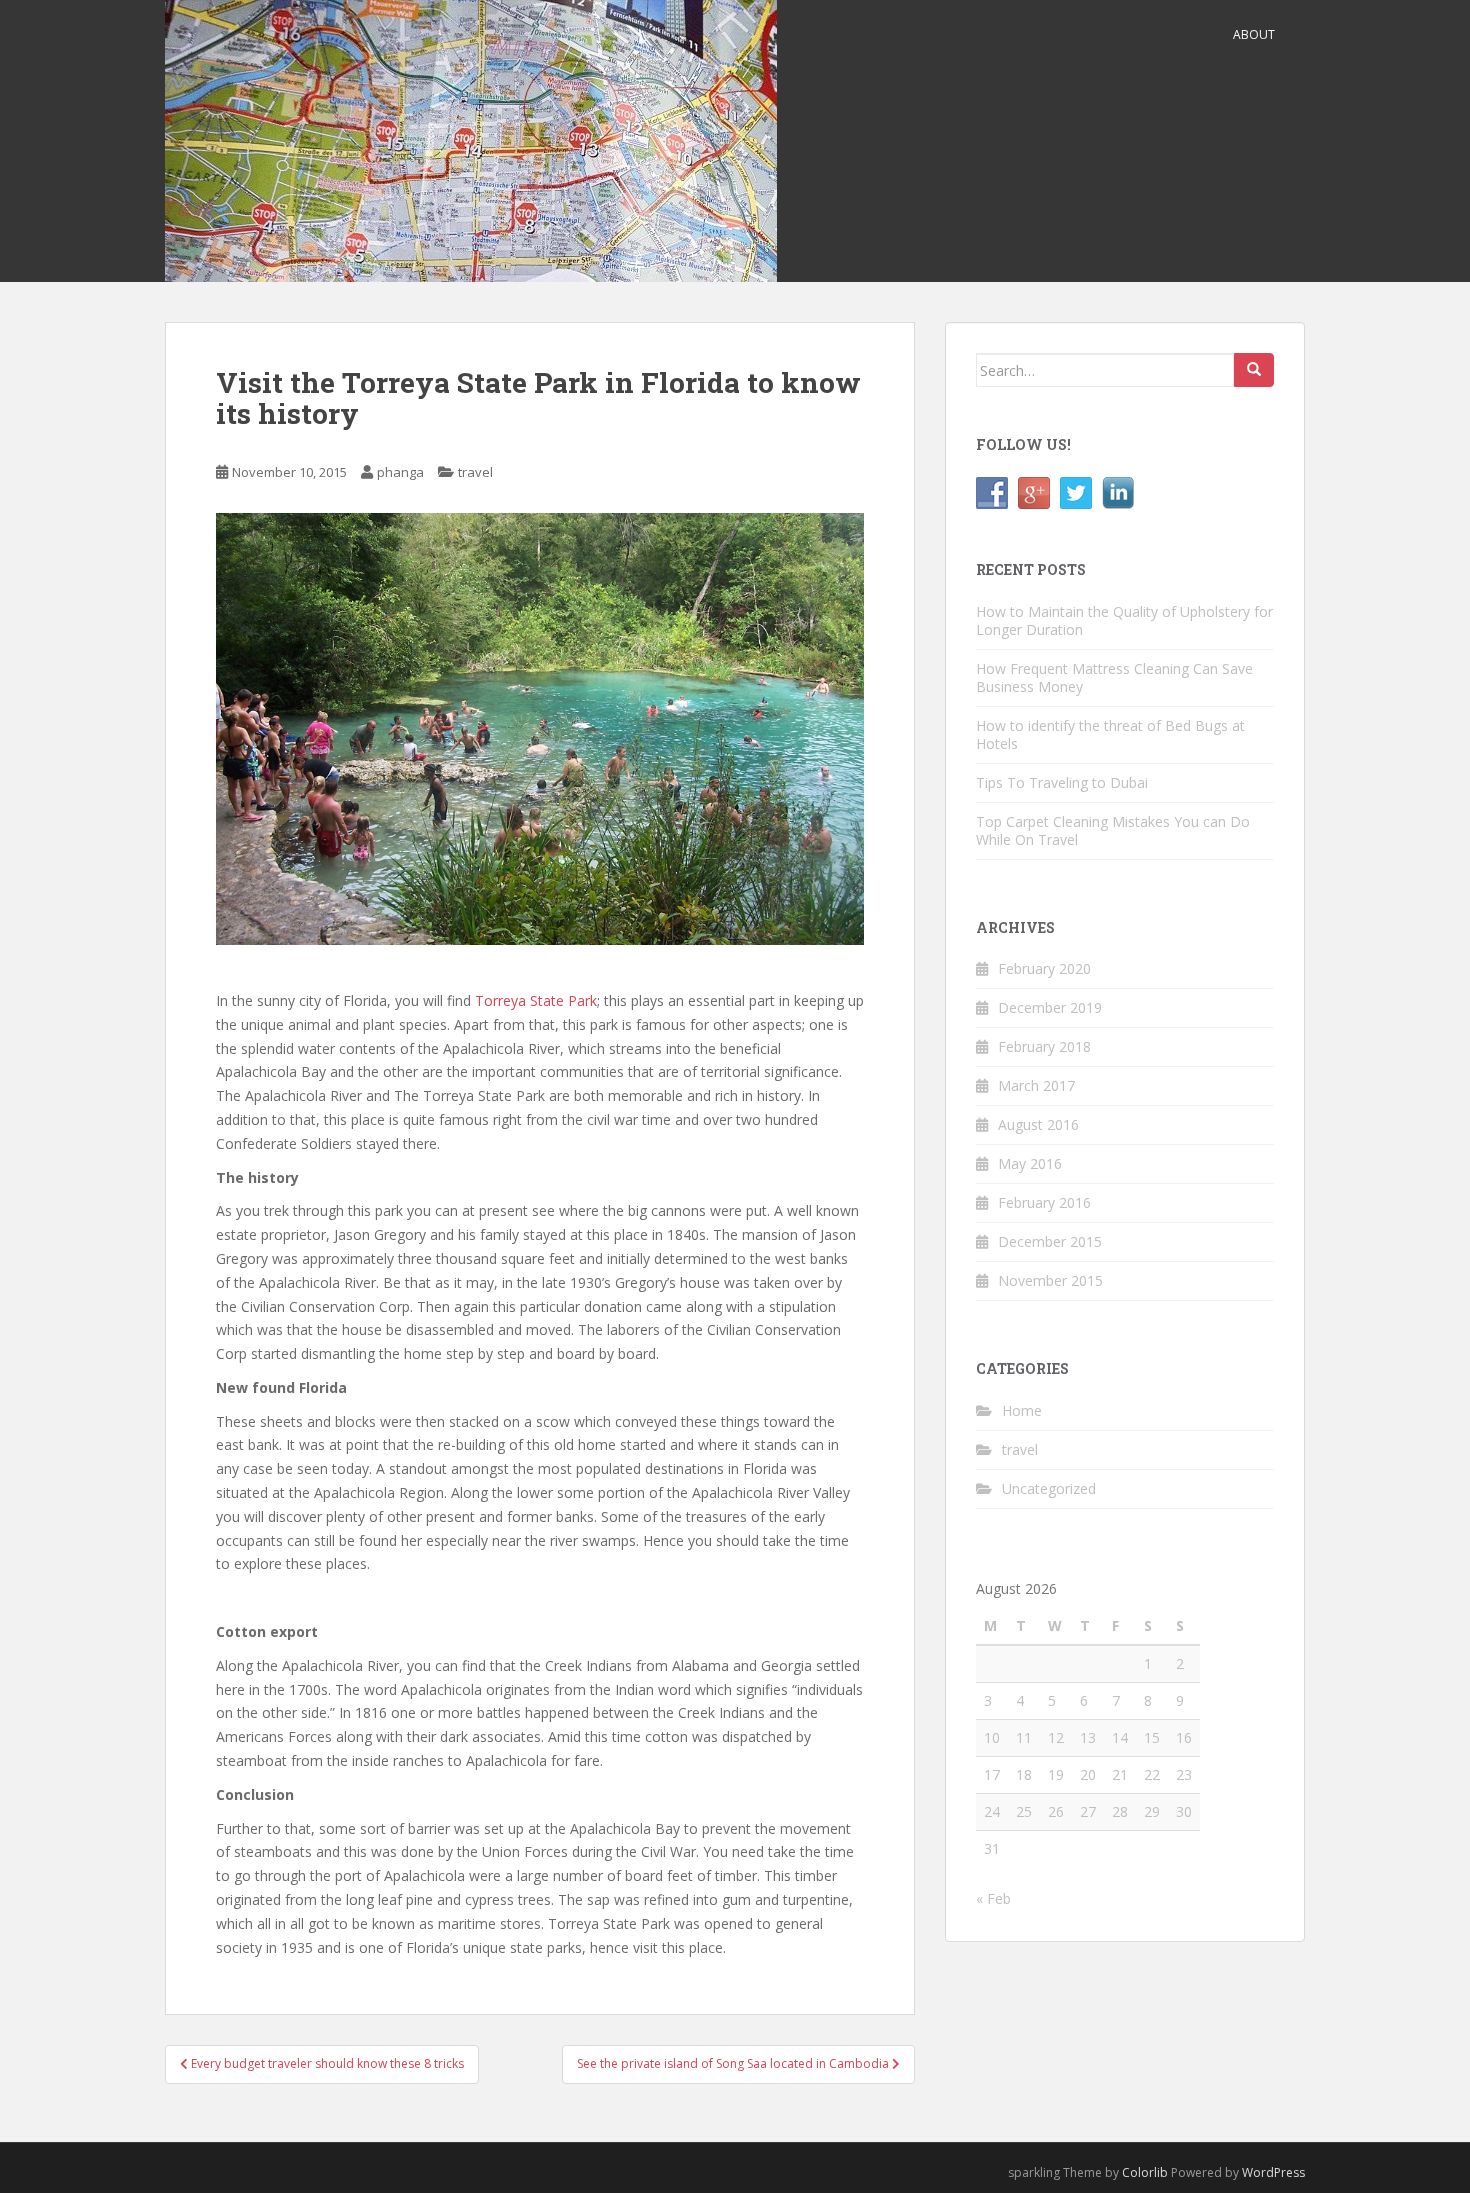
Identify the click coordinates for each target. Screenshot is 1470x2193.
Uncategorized (1049, 1488)
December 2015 (1050, 1241)
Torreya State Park (536, 1000)
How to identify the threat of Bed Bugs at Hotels (1110, 734)
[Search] (1254, 370)
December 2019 (1050, 1007)
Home (1022, 1410)
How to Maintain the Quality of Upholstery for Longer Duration (1124, 620)
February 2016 (1044, 1202)
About (1254, 34)
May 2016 (1030, 1163)
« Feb (993, 1898)
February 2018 (1044, 1046)
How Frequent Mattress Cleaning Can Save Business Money (1114, 677)
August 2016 (1038, 1124)
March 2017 (1036, 1085)
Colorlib (1145, 2172)
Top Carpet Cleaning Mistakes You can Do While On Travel (1113, 830)
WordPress (1273, 2172)
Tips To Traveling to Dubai (1062, 782)
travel (475, 472)
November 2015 (1050, 1280)
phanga (400, 472)
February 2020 (1044, 968)
